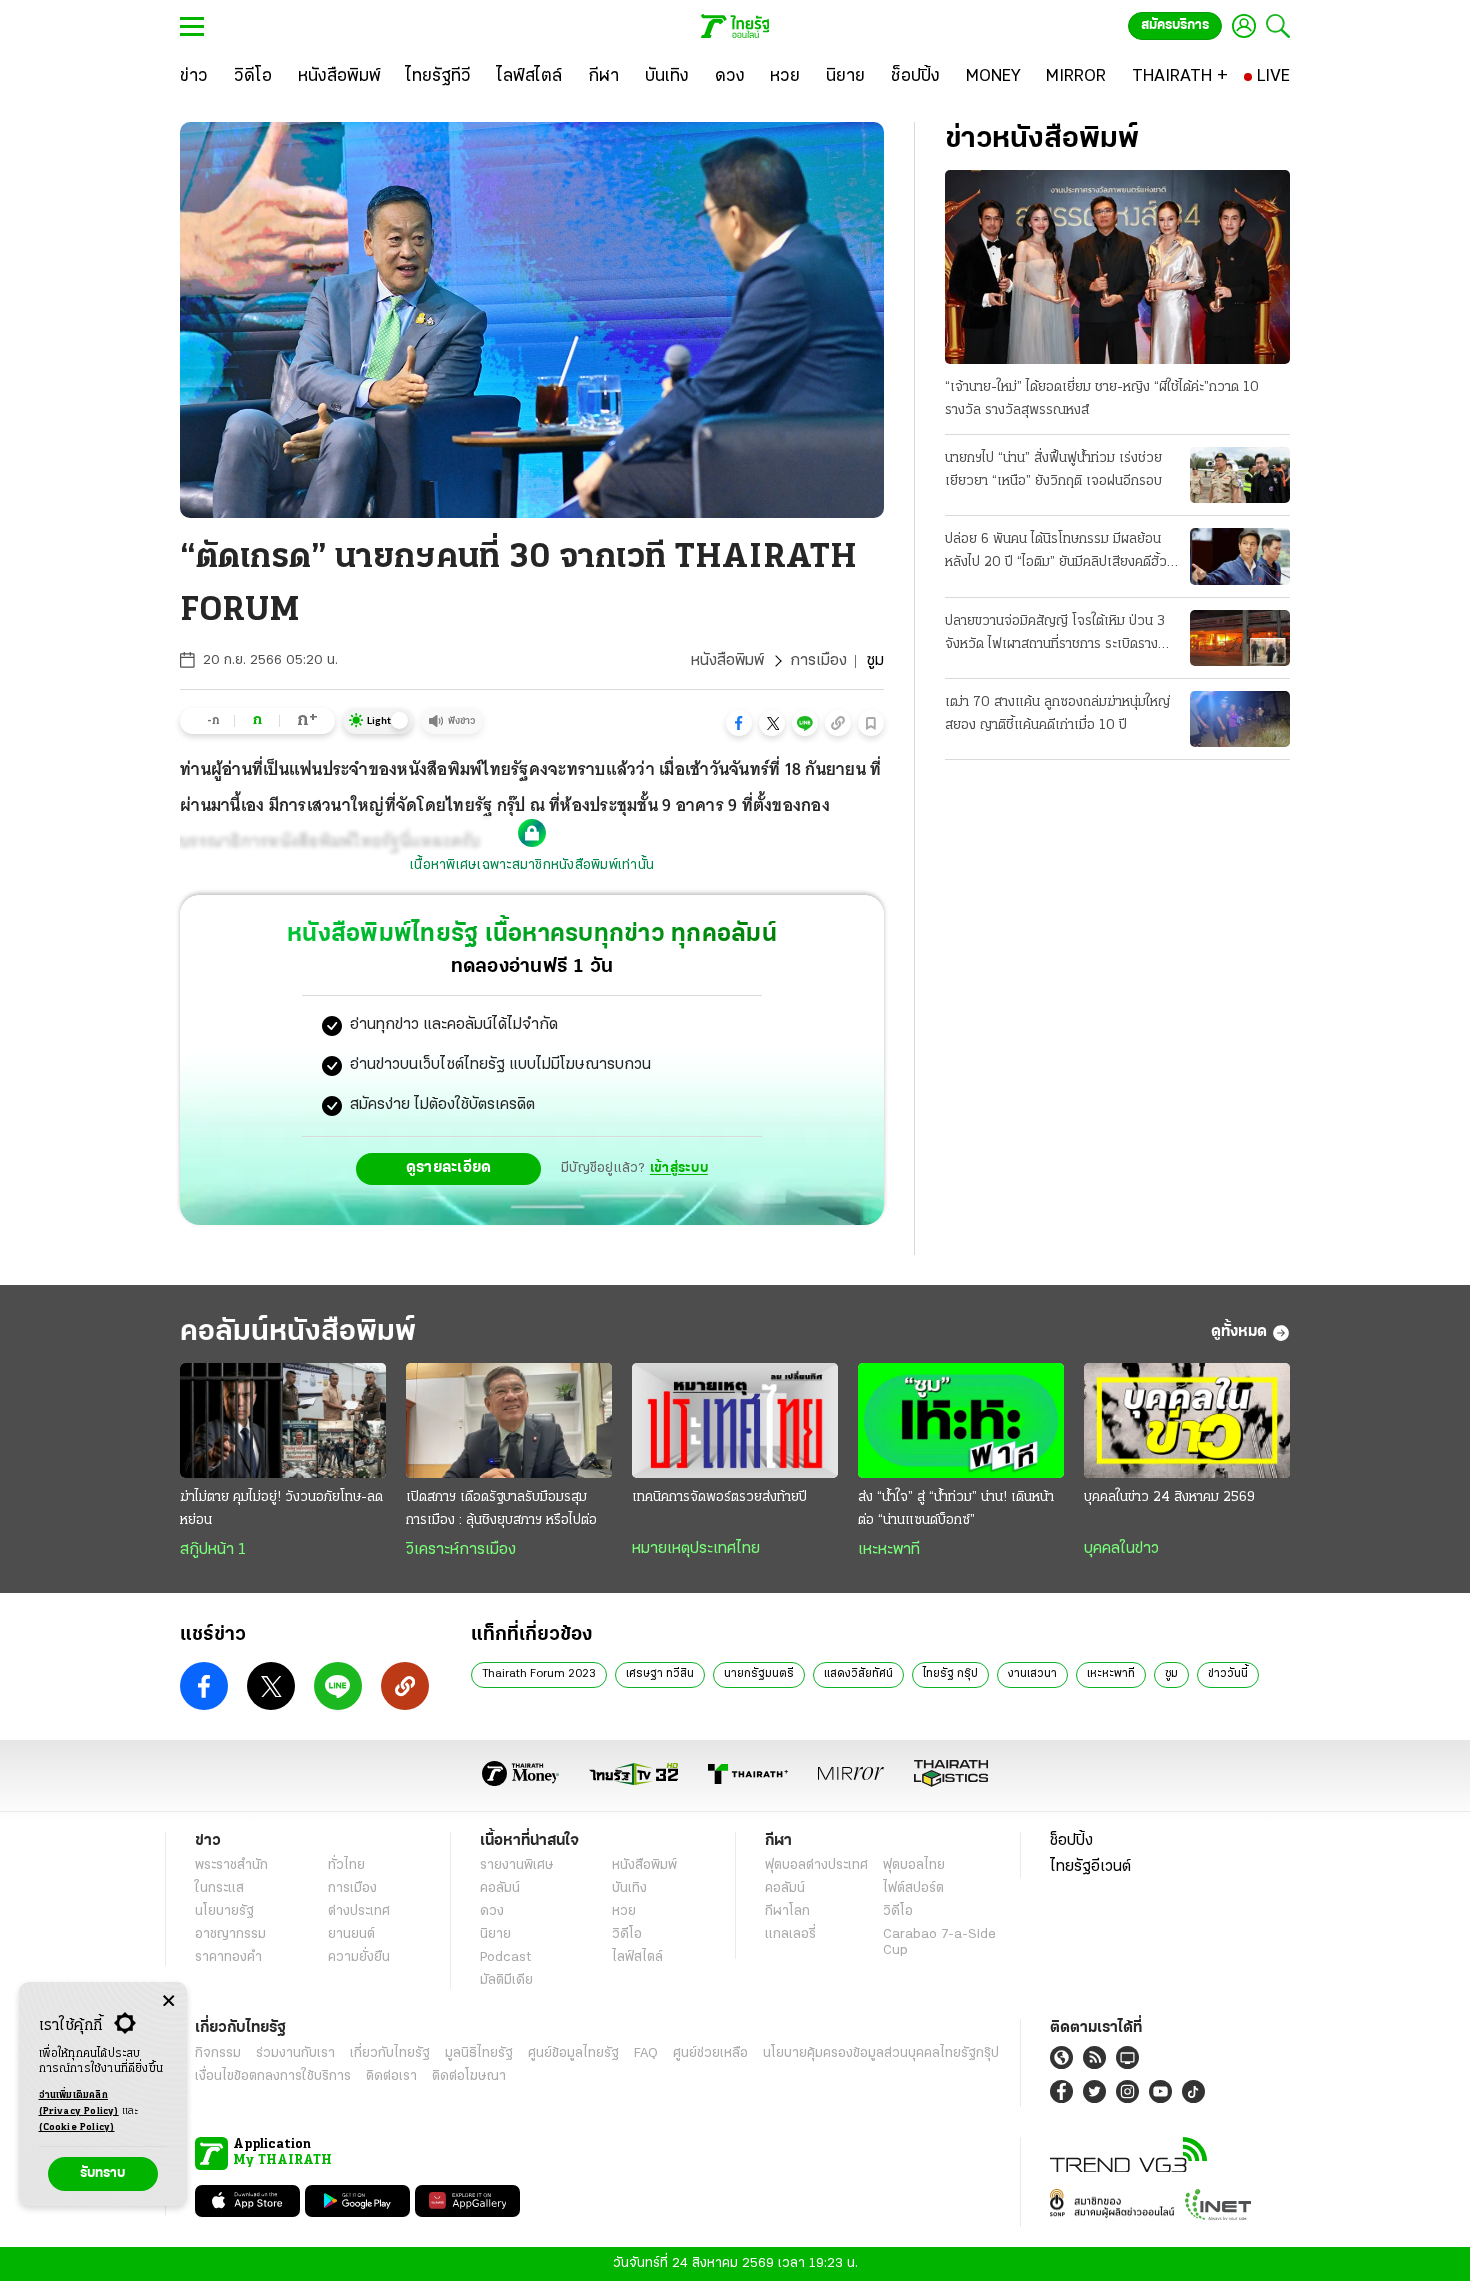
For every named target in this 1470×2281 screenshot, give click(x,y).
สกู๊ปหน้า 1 (213, 1550)
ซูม (1171, 1674)
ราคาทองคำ (228, 1957)
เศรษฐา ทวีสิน (660, 1674)
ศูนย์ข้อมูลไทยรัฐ (573, 2053)
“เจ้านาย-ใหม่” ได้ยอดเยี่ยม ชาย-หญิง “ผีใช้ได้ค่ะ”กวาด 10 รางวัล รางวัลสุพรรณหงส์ (1102, 399)
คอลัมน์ (500, 1888)
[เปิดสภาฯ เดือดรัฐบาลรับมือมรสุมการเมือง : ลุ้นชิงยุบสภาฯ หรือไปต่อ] (509, 1421)
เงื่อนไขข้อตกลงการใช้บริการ (273, 2076)
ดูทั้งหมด (1239, 1332)
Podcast (505, 1957)
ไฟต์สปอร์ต (913, 1888)
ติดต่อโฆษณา (469, 2076)
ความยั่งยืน (359, 1957)
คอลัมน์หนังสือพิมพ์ (298, 1332)
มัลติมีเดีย (506, 1980)
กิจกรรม (218, 2053)
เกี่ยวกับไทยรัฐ (390, 2053)
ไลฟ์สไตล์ (637, 1957)
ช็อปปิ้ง (1071, 1841)
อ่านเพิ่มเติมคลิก (79, 2103)
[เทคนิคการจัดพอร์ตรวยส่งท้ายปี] (735, 1421)
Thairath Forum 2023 (539, 1674)
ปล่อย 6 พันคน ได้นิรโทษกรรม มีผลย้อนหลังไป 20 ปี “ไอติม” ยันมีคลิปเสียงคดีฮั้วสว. (1056, 553)
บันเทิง (629, 1888)
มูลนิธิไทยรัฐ (479, 2053)
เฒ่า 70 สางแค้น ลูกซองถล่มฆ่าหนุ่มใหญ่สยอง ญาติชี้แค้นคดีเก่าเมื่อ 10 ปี (1057, 714)
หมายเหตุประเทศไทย (696, 1549)
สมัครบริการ (1175, 25)
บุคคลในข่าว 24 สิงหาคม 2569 (1169, 1497)
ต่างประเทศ (359, 1911)
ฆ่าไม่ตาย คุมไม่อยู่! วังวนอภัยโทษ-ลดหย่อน (281, 1509)
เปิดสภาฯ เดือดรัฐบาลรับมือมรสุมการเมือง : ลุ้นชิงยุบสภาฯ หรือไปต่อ (501, 1509)
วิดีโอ (627, 1934)
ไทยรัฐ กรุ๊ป (950, 1674)
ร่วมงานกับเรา (295, 2053)
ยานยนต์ (351, 1934)
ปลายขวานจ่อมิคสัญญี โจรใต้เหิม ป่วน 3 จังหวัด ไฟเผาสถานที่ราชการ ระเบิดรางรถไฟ (1055, 635)
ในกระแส (219, 1888)
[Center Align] (168, 2001)
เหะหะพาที (889, 1550)
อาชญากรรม (230, 1934)
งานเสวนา (1032, 1674)
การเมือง (818, 661)
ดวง (492, 1911)
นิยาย (495, 1934)
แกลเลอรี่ (790, 1934)
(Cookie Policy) (77, 2127)
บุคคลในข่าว (1121, 1549)
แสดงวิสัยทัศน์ (858, 1674)
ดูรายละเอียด (449, 1168)
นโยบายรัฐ (224, 1911)
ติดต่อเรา (391, 2076)
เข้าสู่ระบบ (679, 1168)
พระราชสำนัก (231, 1865)
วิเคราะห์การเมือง (461, 1550)
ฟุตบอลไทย (914, 1865)
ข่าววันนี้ (1228, 1674)
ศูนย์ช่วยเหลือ (710, 2053)
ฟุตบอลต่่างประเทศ (816, 1865)
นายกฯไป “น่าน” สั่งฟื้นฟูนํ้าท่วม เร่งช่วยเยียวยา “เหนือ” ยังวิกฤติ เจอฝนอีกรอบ (1053, 470)
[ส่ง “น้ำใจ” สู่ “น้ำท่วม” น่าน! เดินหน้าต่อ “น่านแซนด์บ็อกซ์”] (961, 1421)
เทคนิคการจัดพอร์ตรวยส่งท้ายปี (719, 1497)
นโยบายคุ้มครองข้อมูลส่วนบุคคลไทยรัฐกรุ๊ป (881, 2053)
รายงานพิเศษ (517, 1865)
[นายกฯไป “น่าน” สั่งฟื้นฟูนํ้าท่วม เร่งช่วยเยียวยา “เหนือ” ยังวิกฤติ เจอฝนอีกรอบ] (1240, 475)
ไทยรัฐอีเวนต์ (1090, 1867)
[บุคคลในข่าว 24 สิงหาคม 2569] (1187, 1421)
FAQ (646, 2053)
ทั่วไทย (346, 1865)
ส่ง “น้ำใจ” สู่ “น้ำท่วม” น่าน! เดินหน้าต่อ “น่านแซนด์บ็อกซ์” (956, 1509)
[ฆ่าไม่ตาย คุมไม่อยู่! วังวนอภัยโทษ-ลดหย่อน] (283, 1421)
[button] (739, 723)
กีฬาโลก (787, 1911)
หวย (624, 1911)
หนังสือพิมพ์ (727, 661)
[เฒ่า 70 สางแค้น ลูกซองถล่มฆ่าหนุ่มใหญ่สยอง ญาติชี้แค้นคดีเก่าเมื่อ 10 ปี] (1240, 719)
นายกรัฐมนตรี (759, 1674)
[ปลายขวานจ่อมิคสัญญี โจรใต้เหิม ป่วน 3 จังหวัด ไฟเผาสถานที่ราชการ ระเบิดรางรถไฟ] (1240, 638)
